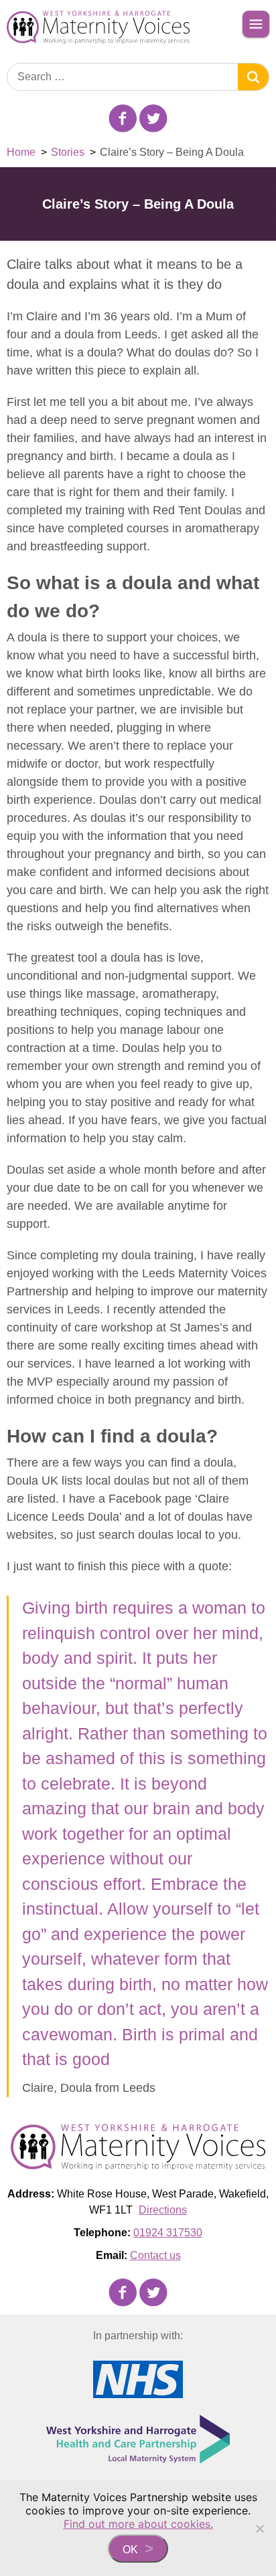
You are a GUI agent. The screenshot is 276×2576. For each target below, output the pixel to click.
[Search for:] (122, 77)
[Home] (101, 27)
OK (130, 2550)
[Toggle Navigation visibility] (256, 24)
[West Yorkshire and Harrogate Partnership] (138, 2439)
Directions (163, 2210)
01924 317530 (168, 2233)
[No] (259, 2529)
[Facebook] (123, 118)
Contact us (155, 2255)
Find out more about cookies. (138, 2524)
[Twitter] (153, 118)
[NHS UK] (138, 2379)
